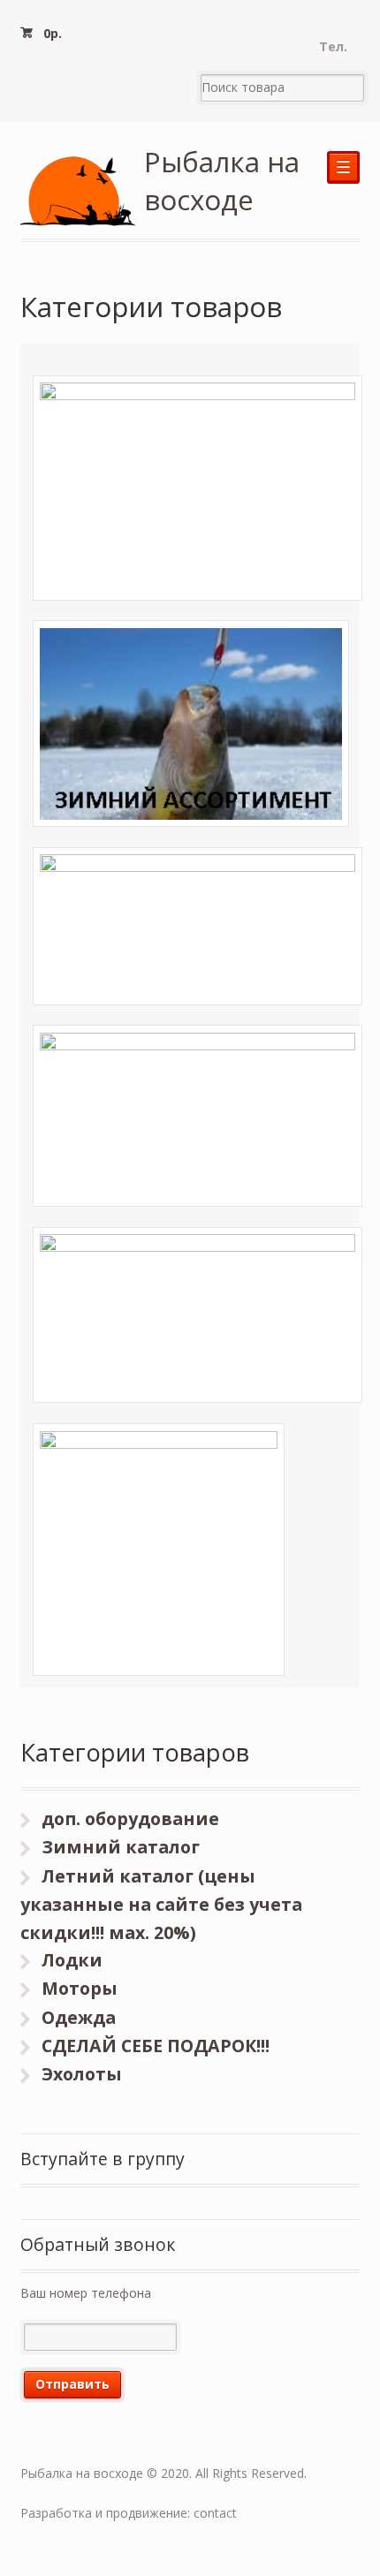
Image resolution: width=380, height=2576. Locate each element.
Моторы (80, 1988)
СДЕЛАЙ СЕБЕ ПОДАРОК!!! (156, 2046)
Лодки (72, 1960)
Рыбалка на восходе (222, 181)
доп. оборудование (130, 1818)
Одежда (79, 2017)
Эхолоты (82, 2074)
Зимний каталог (121, 1847)
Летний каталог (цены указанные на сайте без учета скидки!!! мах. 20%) (161, 1904)
